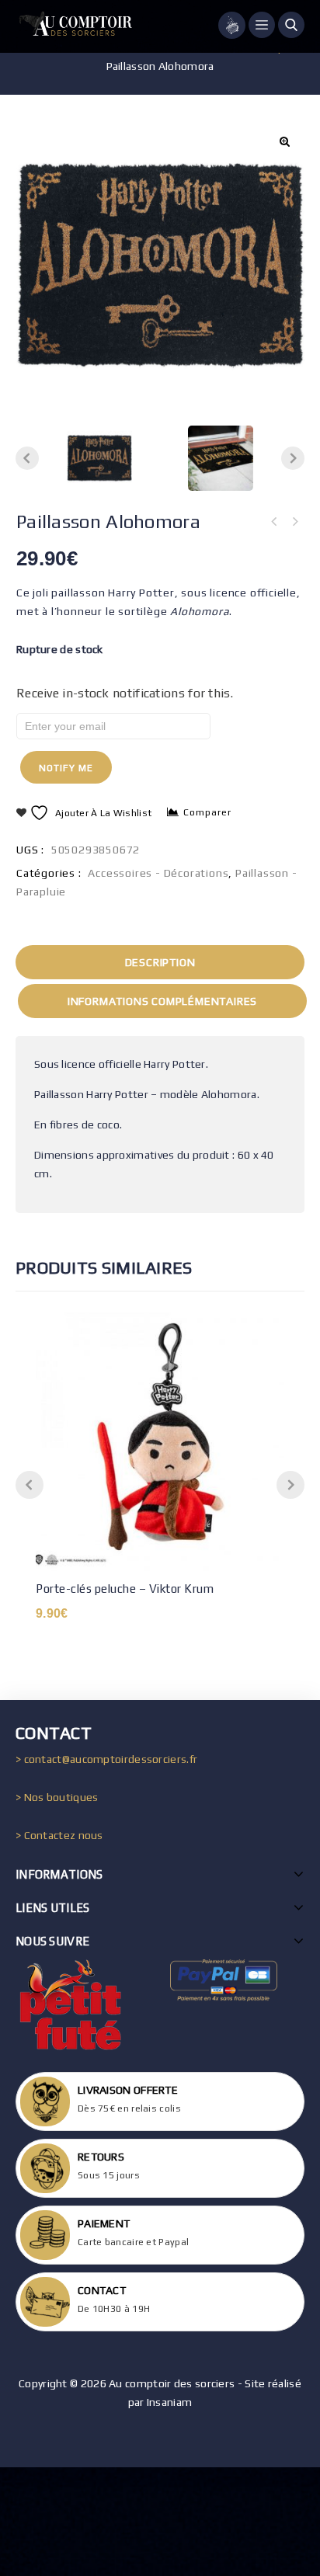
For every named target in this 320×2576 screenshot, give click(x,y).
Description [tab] (160, 962)
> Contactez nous (59, 1835)
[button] (284, 141)
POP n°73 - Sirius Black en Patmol (274, 522)
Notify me (66, 768)
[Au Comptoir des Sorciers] (74, 26)
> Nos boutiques (57, 1797)
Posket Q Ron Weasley (294, 522)
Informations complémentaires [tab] (162, 1001)
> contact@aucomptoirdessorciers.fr (106, 1759)
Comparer (207, 812)
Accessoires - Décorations (158, 873)
